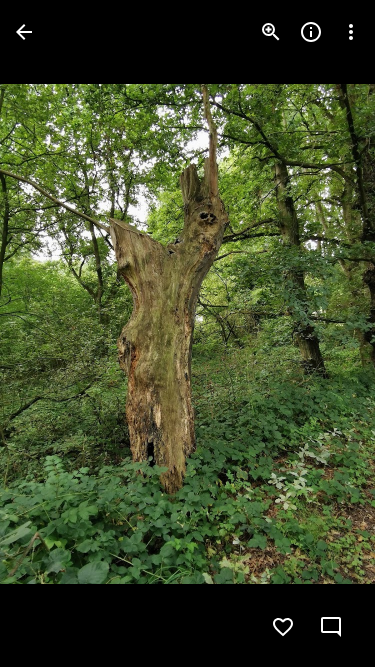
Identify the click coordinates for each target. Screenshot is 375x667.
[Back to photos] (24, 32)
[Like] (283, 627)
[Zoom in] (271, 32)
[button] (56, 334)
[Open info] (311, 32)
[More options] (351, 32)
